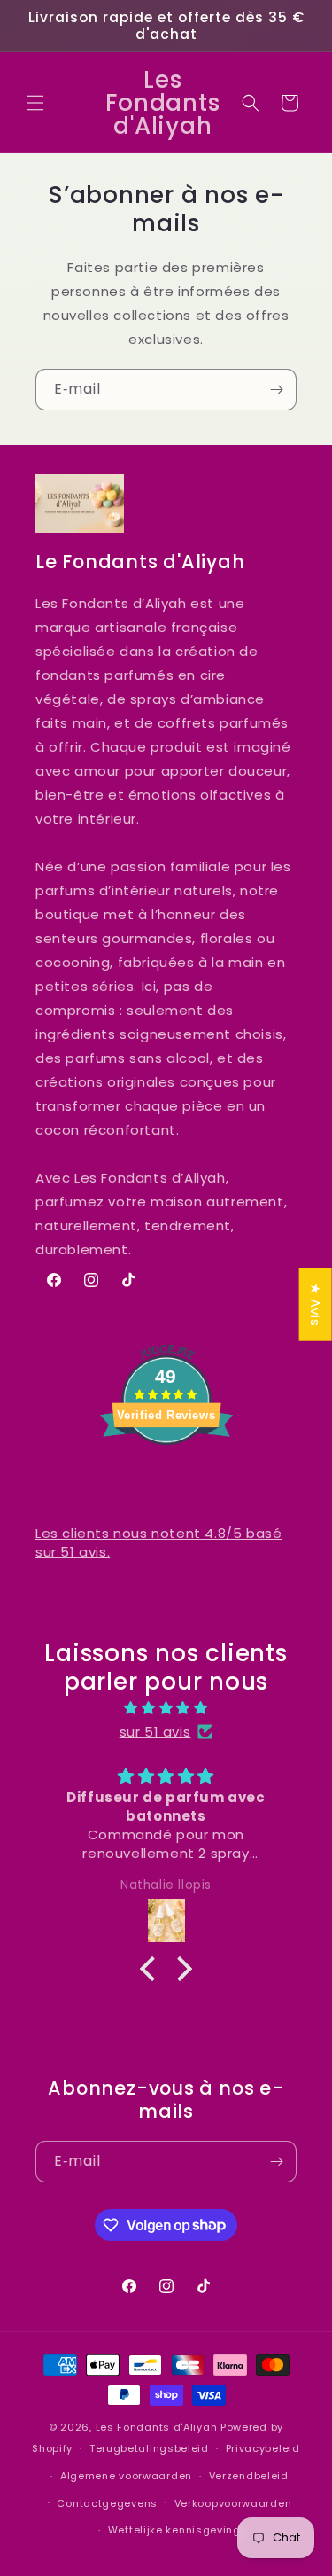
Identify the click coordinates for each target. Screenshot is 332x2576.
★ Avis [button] (316, 1305)
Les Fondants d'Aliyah (158, 2427)
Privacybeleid (263, 2448)
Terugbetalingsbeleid (149, 2448)
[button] (35, 103)
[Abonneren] (276, 390)
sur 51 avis (155, 1732)
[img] (166, 1708)
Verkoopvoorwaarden (233, 2503)
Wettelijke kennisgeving (174, 2530)
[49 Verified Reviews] (166, 1476)
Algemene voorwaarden (126, 2476)
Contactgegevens (107, 2503)
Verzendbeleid (249, 2476)
